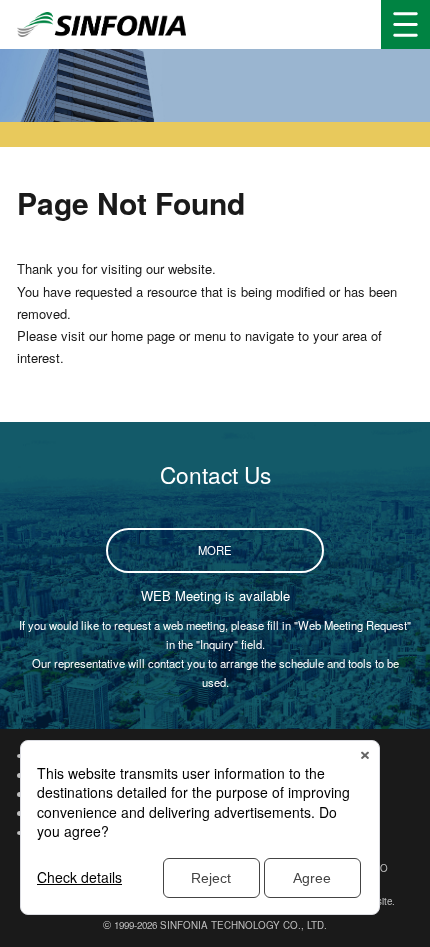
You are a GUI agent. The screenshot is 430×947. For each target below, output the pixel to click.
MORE (215, 550)
